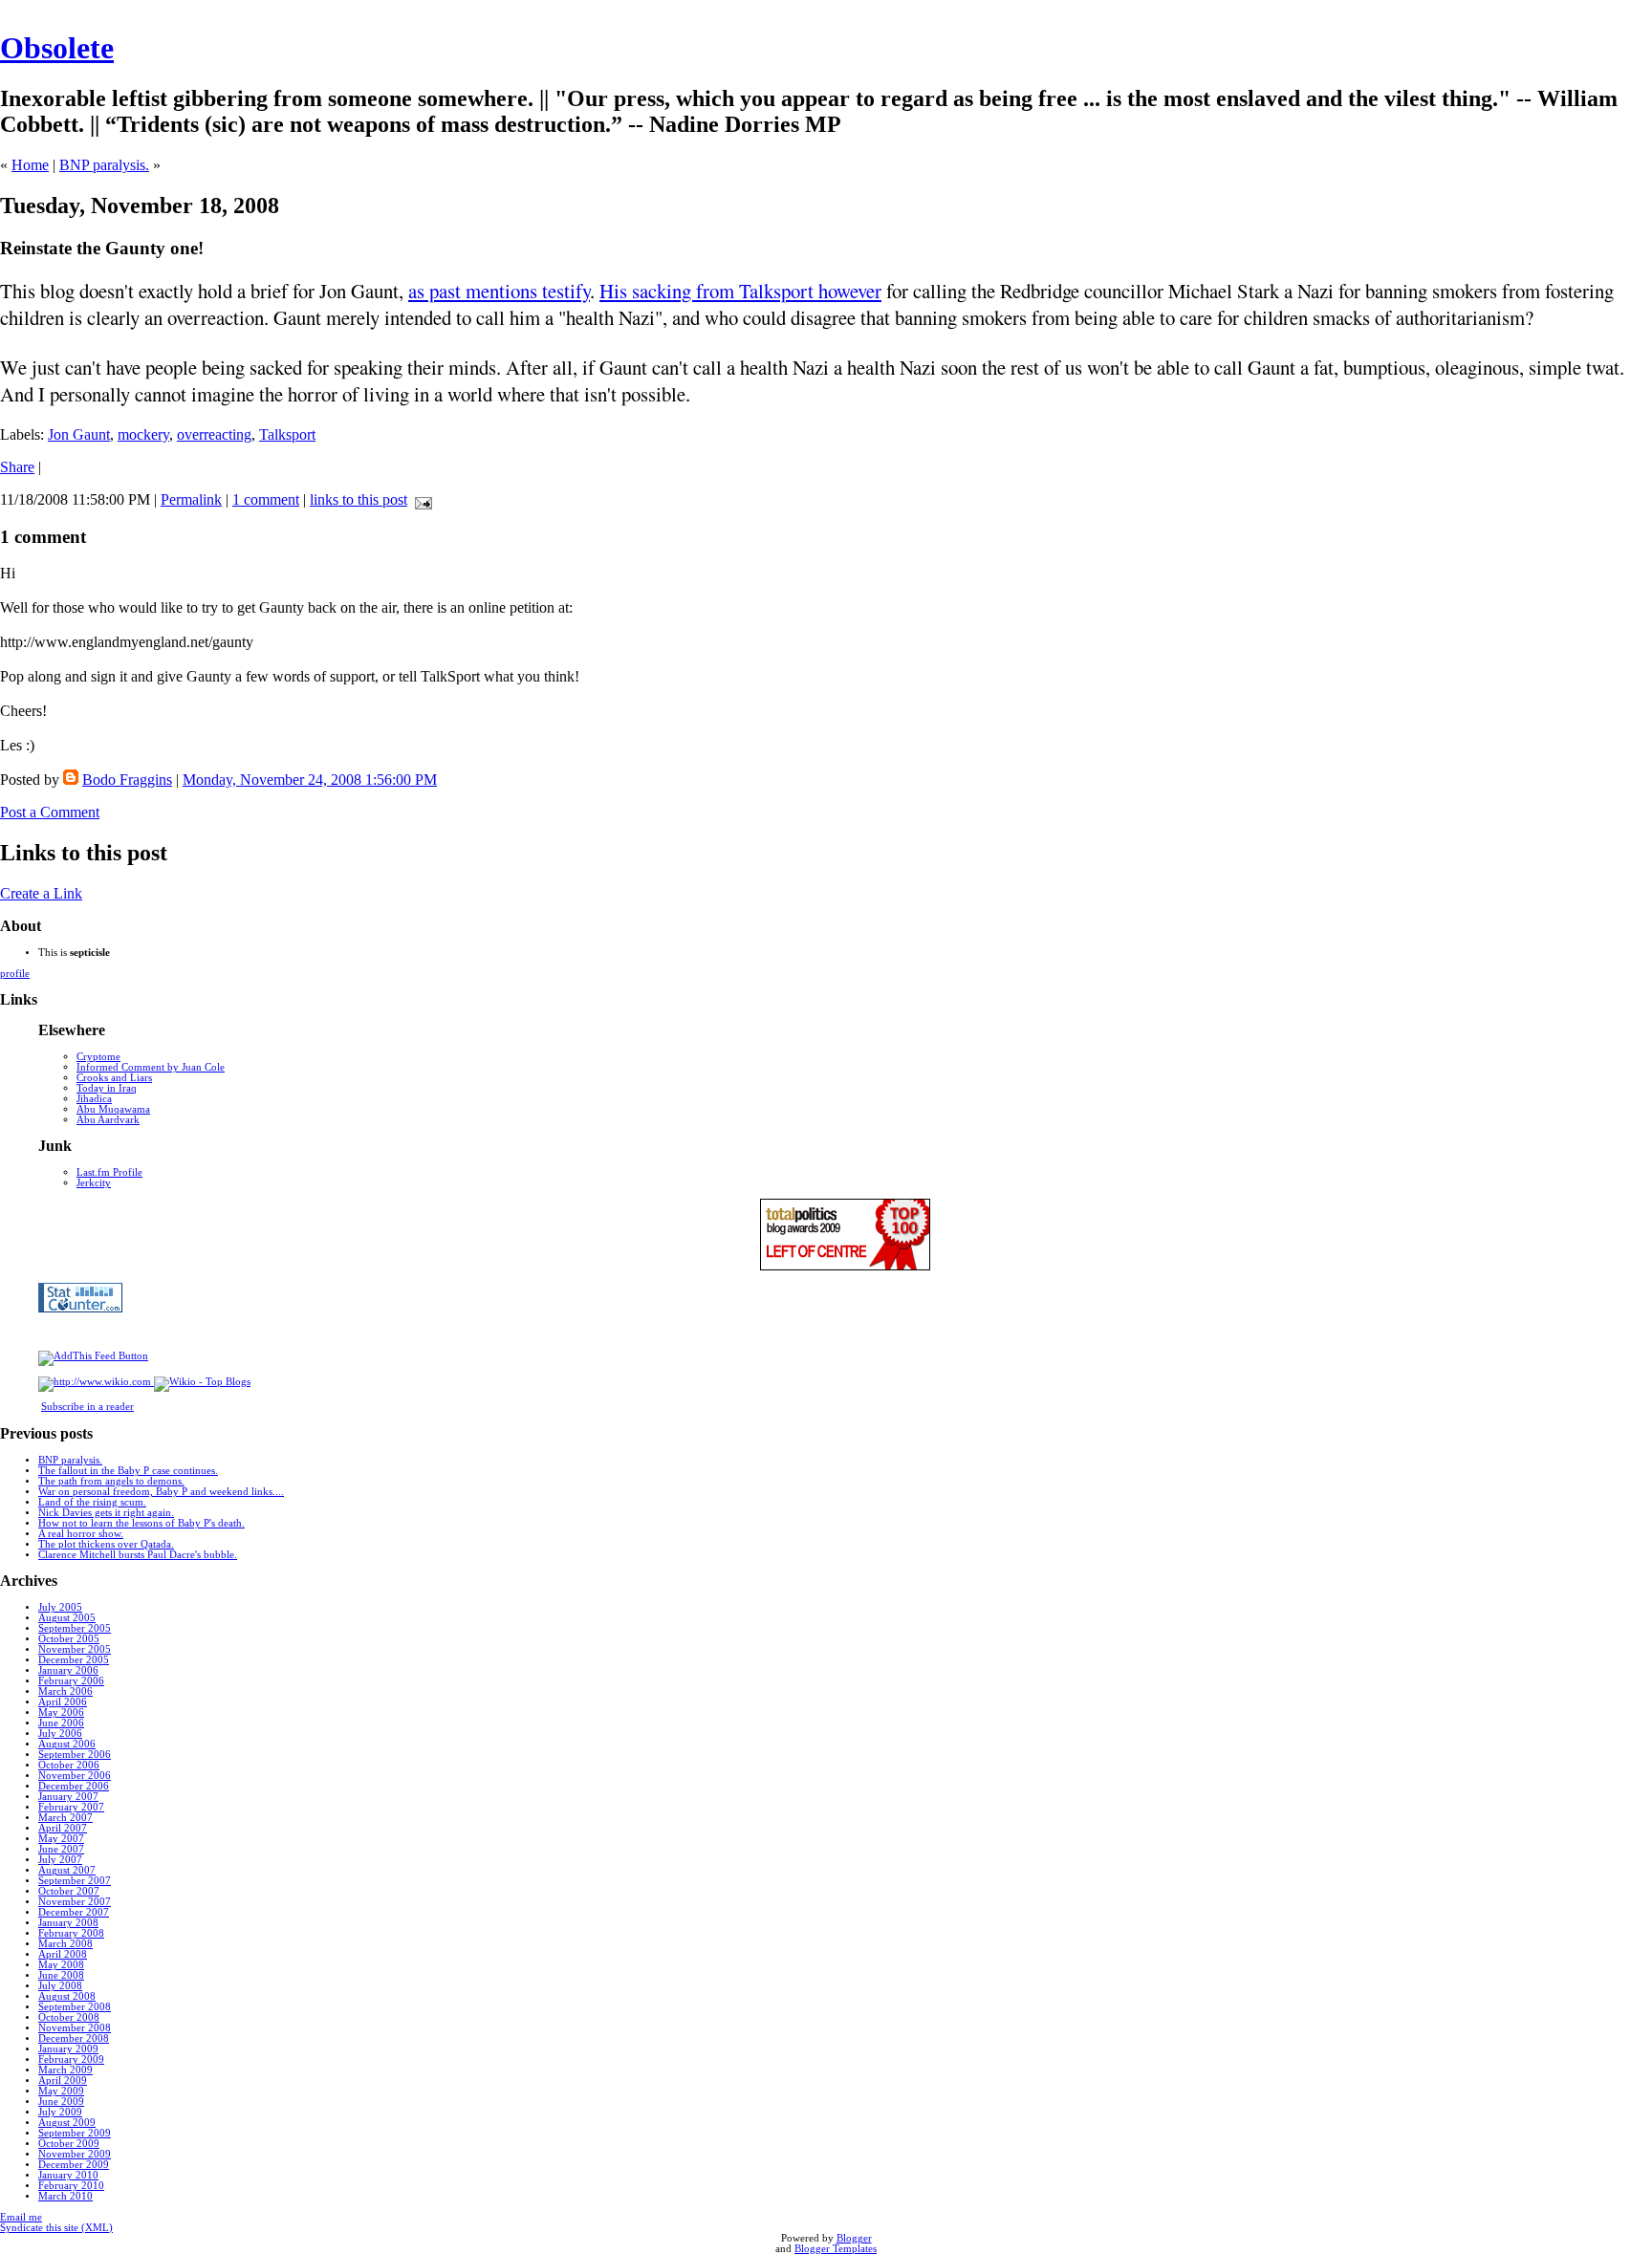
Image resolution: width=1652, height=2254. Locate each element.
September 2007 (75, 1881)
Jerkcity (94, 1183)
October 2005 (69, 1639)
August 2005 (67, 1618)
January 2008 (68, 1923)
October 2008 (69, 2017)
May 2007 (61, 1839)
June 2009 (61, 2102)
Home (30, 165)
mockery (143, 434)
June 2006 (61, 1723)
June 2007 (61, 1849)
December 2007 (74, 1912)
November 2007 (75, 1902)
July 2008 (60, 1986)
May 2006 (61, 1712)
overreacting (214, 434)
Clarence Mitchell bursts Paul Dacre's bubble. (138, 1555)
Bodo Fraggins (127, 780)
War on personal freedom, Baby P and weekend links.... (161, 1492)
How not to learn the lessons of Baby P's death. (141, 1523)
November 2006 (75, 1776)
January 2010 (68, 2175)
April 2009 (63, 2081)
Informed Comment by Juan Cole (151, 1067)
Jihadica (94, 1099)
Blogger (854, 2238)
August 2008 (67, 1996)
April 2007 (63, 1828)
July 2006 (60, 1734)
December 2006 (74, 1786)
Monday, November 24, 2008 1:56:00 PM (310, 780)
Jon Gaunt (79, 434)
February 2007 (71, 1807)
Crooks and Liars (114, 1078)
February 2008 (71, 1933)
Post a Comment (50, 812)
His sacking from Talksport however (740, 291)
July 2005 (60, 1607)
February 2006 (71, 1681)
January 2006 (68, 1670)
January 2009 (68, 2049)
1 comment (266, 499)
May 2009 (61, 2091)
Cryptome (98, 1057)
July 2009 (60, 2112)
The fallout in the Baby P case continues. (128, 1471)
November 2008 (75, 2028)
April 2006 (63, 1702)
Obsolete (57, 48)
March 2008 (65, 1944)
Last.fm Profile (109, 1172)
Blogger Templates (836, 2249)
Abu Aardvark (108, 1120)
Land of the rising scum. (92, 1502)
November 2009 (75, 2154)
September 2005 (75, 1628)
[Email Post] (420, 499)
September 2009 (75, 2133)
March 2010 (65, 2196)
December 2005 (74, 1660)
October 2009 (69, 2144)
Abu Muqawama (113, 1109)
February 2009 (71, 2059)
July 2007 (60, 1860)
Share (17, 467)
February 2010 (71, 2186)
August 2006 (67, 1744)
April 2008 (63, 1954)
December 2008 (74, 2038)
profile (15, 974)
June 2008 (61, 1975)
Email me (21, 2217)
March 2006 (65, 1691)
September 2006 (75, 1755)
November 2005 (75, 1649)
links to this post (359, 499)
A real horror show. (81, 1534)
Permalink (191, 499)
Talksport (287, 434)
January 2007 (68, 1797)
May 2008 (61, 1965)
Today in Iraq (107, 1088)
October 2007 (69, 1891)
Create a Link (41, 893)
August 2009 (67, 2123)
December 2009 (74, 2165)
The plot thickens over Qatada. (106, 1544)
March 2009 (65, 2070)
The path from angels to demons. (111, 1481)
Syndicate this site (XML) (56, 2228)
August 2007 (67, 1870)
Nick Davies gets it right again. (106, 1513)
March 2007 (65, 1818)
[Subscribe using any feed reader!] (93, 1356)
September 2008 (75, 2007)
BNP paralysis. (104, 165)
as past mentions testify (499, 291)
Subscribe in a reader (87, 1407)
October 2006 (69, 1765)
